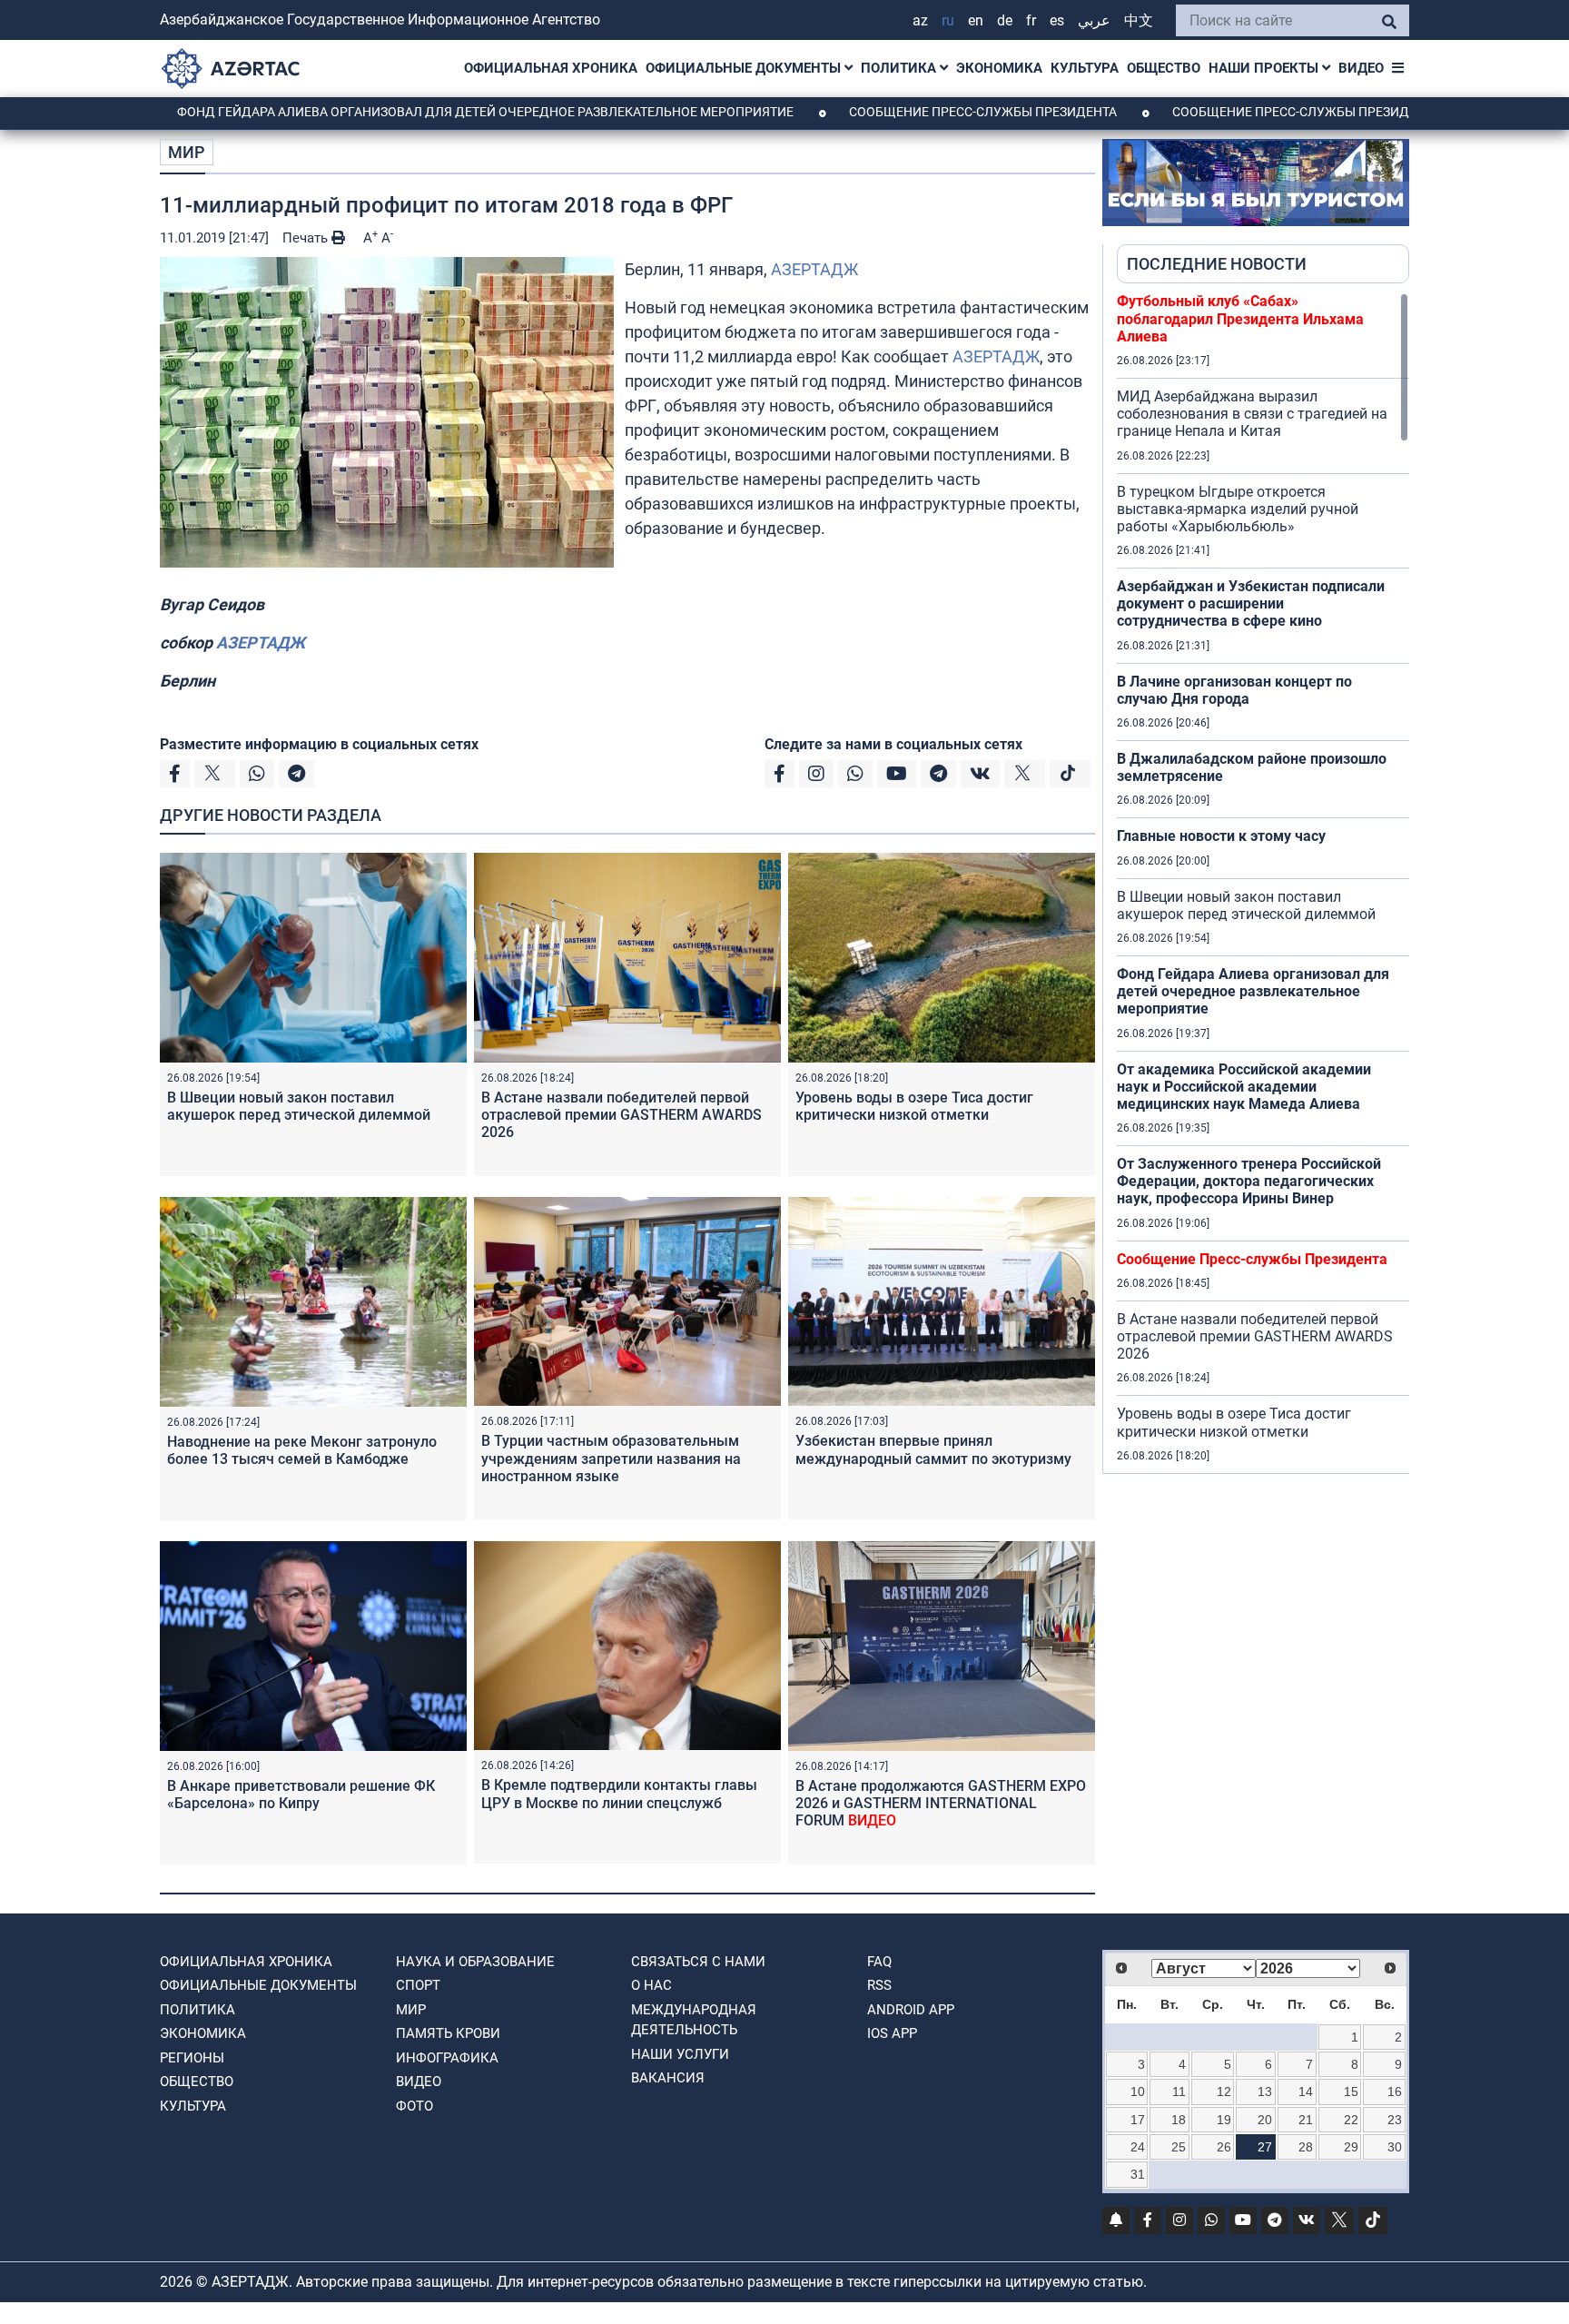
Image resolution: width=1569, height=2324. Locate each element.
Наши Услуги (680, 2054)
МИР (187, 152)
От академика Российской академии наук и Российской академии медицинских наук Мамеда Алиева (1244, 1087)
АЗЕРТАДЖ (814, 269)
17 (1138, 2120)
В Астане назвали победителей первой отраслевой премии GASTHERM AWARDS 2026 (622, 1115)
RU (948, 20)
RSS (879, 1985)
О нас (651, 1985)
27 (1265, 2147)
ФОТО (414, 2106)
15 (1351, 2092)
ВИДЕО (1361, 68)
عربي (1094, 20)
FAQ (879, 1962)
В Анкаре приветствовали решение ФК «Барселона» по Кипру (301, 1795)
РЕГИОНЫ (192, 2058)
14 (1306, 2092)
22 (1351, 2120)
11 (1179, 2092)
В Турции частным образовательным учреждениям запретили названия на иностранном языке (611, 1458)
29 (1351, 2147)
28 (1306, 2147)
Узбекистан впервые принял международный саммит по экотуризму (933, 1449)
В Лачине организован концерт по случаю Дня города (1234, 690)
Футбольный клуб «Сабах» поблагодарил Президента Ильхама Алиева (1240, 318)
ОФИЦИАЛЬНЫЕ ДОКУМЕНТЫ (745, 68)
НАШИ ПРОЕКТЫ (1265, 68)
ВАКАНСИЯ (668, 2078)
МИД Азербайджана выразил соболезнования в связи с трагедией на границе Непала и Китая (1252, 414)
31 (1138, 2174)
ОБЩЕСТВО (1164, 68)
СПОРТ (418, 1985)
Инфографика (447, 2058)
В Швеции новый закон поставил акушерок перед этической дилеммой (299, 1106)
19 (1224, 2120)
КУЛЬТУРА (1085, 68)
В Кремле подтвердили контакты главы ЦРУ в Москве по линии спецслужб (619, 1794)
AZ (920, 20)
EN (976, 20)
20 (1265, 2120)
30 (1395, 2147)
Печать (307, 238)
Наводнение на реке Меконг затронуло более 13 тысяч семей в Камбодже (302, 1450)
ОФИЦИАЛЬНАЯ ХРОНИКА (551, 68)
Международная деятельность (694, 2020)
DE (1005, 20)
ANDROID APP (911, 2010)
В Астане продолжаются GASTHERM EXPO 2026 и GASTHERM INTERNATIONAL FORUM (941, 1803)
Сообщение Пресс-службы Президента (887, 112)
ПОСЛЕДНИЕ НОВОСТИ (1217, 264)
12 (1224, 2092)
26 (1224, 2147)
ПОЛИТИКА (900, 68)
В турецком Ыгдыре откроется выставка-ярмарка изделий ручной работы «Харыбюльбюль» (1238, 509)
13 (1265, 2092)
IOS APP (892, 2033)
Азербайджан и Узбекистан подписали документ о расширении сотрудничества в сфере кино (1251, 603)
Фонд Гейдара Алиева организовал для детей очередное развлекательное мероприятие (390, 112)
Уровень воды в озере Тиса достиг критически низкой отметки (914, 1106)
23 (1395, 2120)
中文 (1139, 20)
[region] (1263, 883)
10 (1138, 2092)
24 (1138, 2147)
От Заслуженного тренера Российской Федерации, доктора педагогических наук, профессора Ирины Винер (1249, 1181)
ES (1057, 20)
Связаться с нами (698, 1962)
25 (1179, 2147)
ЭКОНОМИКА (999, 68)
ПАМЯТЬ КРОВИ (448, 2033)
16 (1395, 2092)
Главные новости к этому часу (1221, 836)
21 (1306, 2120)
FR (1031, 20)
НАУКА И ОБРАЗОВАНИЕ (475, 1962)
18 (1179, 2120)
